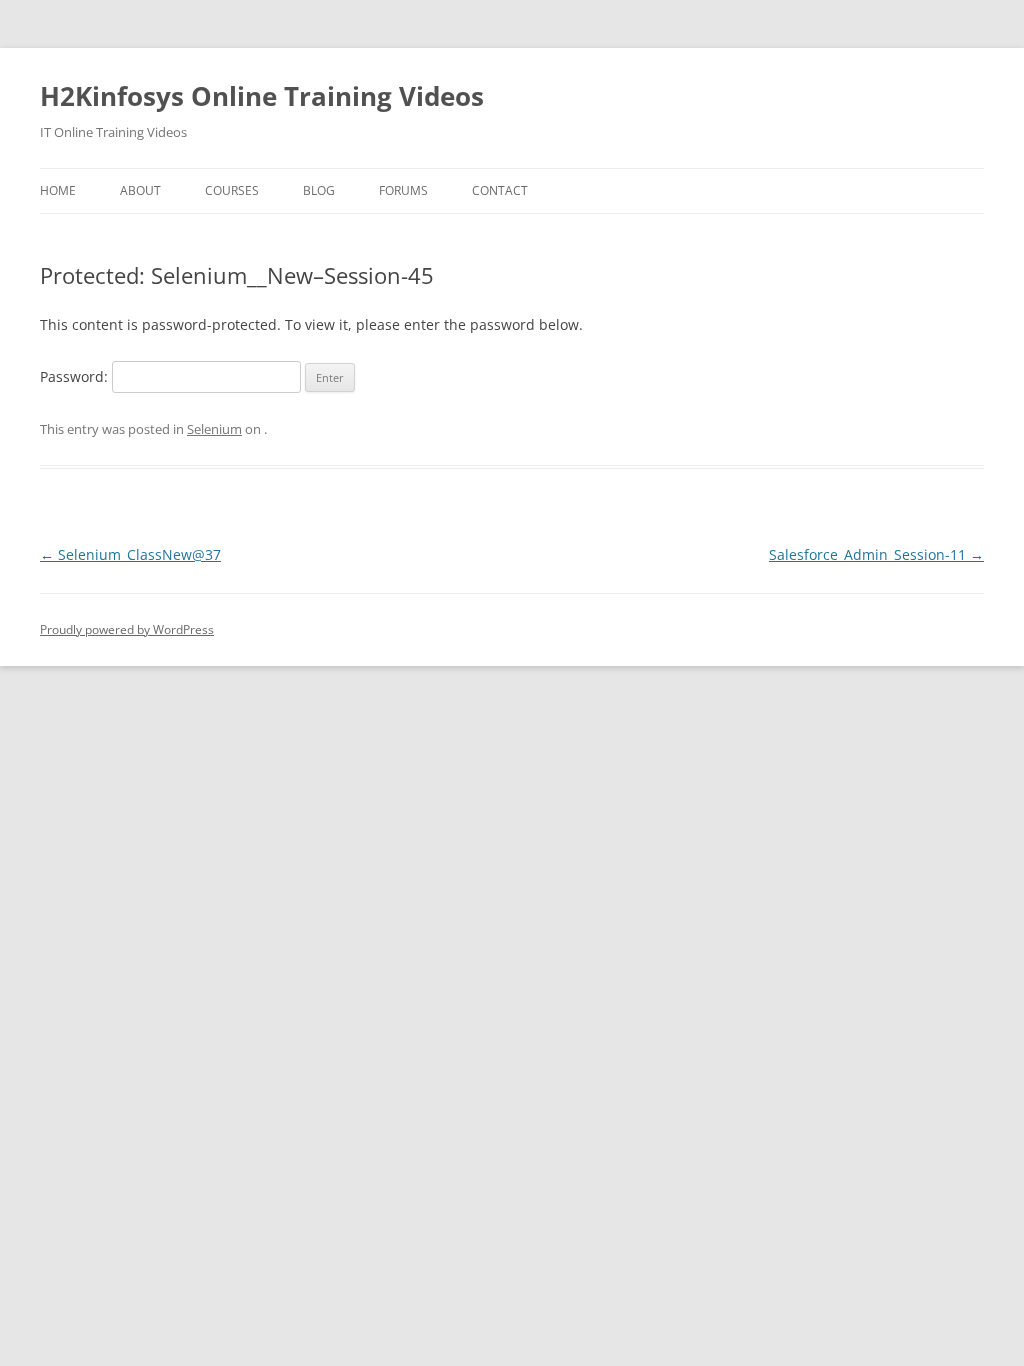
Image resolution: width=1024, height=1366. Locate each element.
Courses (232, 190)
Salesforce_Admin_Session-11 (876, 554)
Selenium (214, 429)
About (140, 190)
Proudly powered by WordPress (127, 629)
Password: (76, 376)
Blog (319, 190)
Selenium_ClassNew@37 (130, 554)
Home (58, 190)
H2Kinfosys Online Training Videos (262, 96)
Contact (500, 190)
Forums (403, 190)
